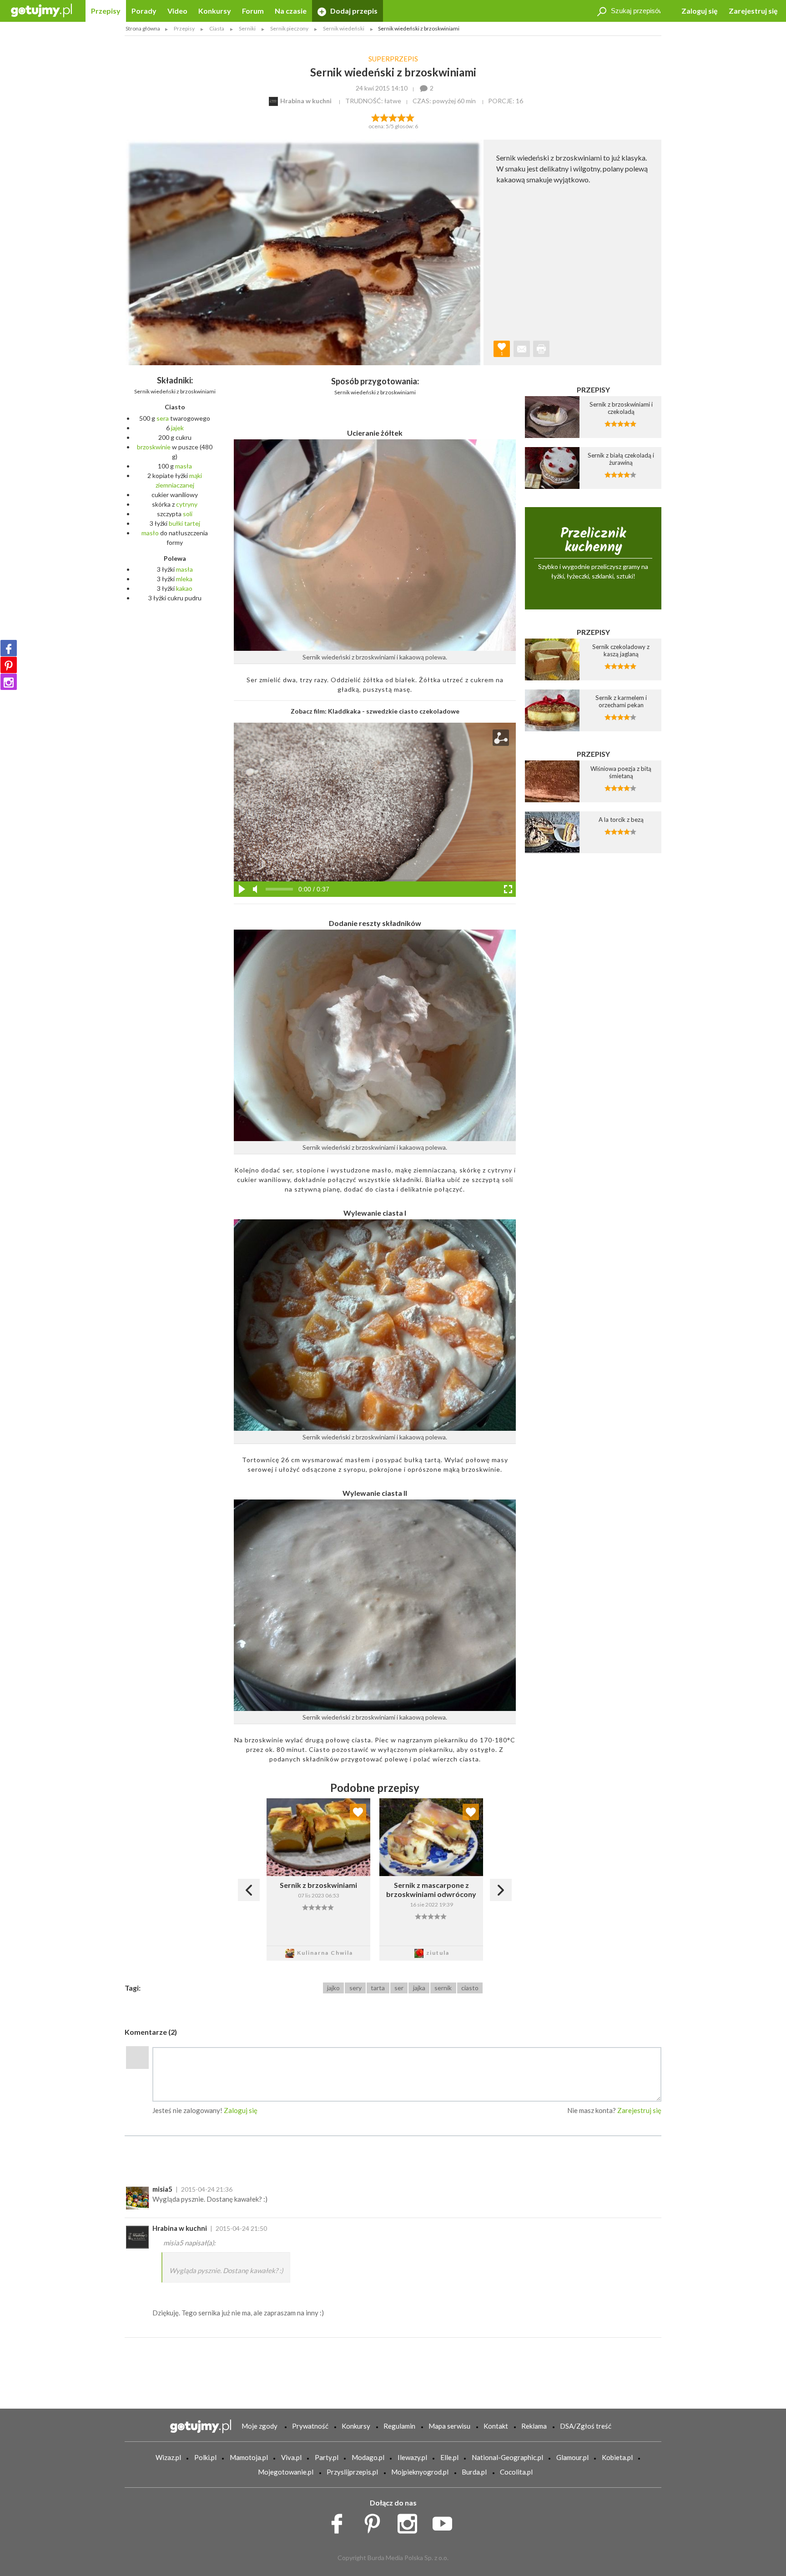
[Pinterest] (9, 665)
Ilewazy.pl (412, 2457)
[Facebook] (9, 648)
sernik (443, 1988)
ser (399, 1988)
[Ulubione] (358, 1812)
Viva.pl (291, 2457)
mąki (196, 475)
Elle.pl (449, 2457)
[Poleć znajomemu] (522, 349)
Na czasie (291, 11)
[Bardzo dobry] (402, 117)
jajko (333, 1988)
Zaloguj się (700, 11)
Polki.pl (205, 2457)
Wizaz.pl (168, 2457)
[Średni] (384, 117)
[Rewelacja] (411, 117)
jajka (419, 1988)
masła (184, 466)
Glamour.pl (572, 2457)
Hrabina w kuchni (180, 2228)
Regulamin (399, 2426)
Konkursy (215, 11)
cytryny (187, 504)
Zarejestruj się (753, 11)
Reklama (534, 2426)
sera (163, 418)
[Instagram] (9, 682)
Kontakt (496, 2426)
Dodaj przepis (353, 11)
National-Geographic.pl (507, 2457)
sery (355, 1988)
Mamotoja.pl (249, 2457)
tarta (378, 1988)
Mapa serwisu (449, 2426)
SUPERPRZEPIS (393, 59)
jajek (177, 428)
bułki (176, 523)
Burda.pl (474, 2472)
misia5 (162, 2189)
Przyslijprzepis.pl (352, 2472)
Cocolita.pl (516, 2472)
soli (188, 514)
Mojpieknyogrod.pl (420, 2472)
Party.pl (327, 2457)
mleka (184, 579)
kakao (184, 588)
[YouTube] (446, 2521)
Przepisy (106, 11)
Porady (144, 11)
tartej (192, 523)
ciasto (470, 1988)
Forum (253, 11)
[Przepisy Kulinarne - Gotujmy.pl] (41, 10)
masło (150, 533)
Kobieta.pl (617, 2457)
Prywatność (310, 2426)
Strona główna (143, 28)
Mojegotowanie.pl (286, 2472)
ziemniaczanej (175, 485)
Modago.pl (368, 2457)
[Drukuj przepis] (541, 349)
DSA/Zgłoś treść (586, 2426)
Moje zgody (259, 2426)
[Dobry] (393, 117)
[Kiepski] (375, 117)
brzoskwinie (154, 447)
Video (177, 11)
